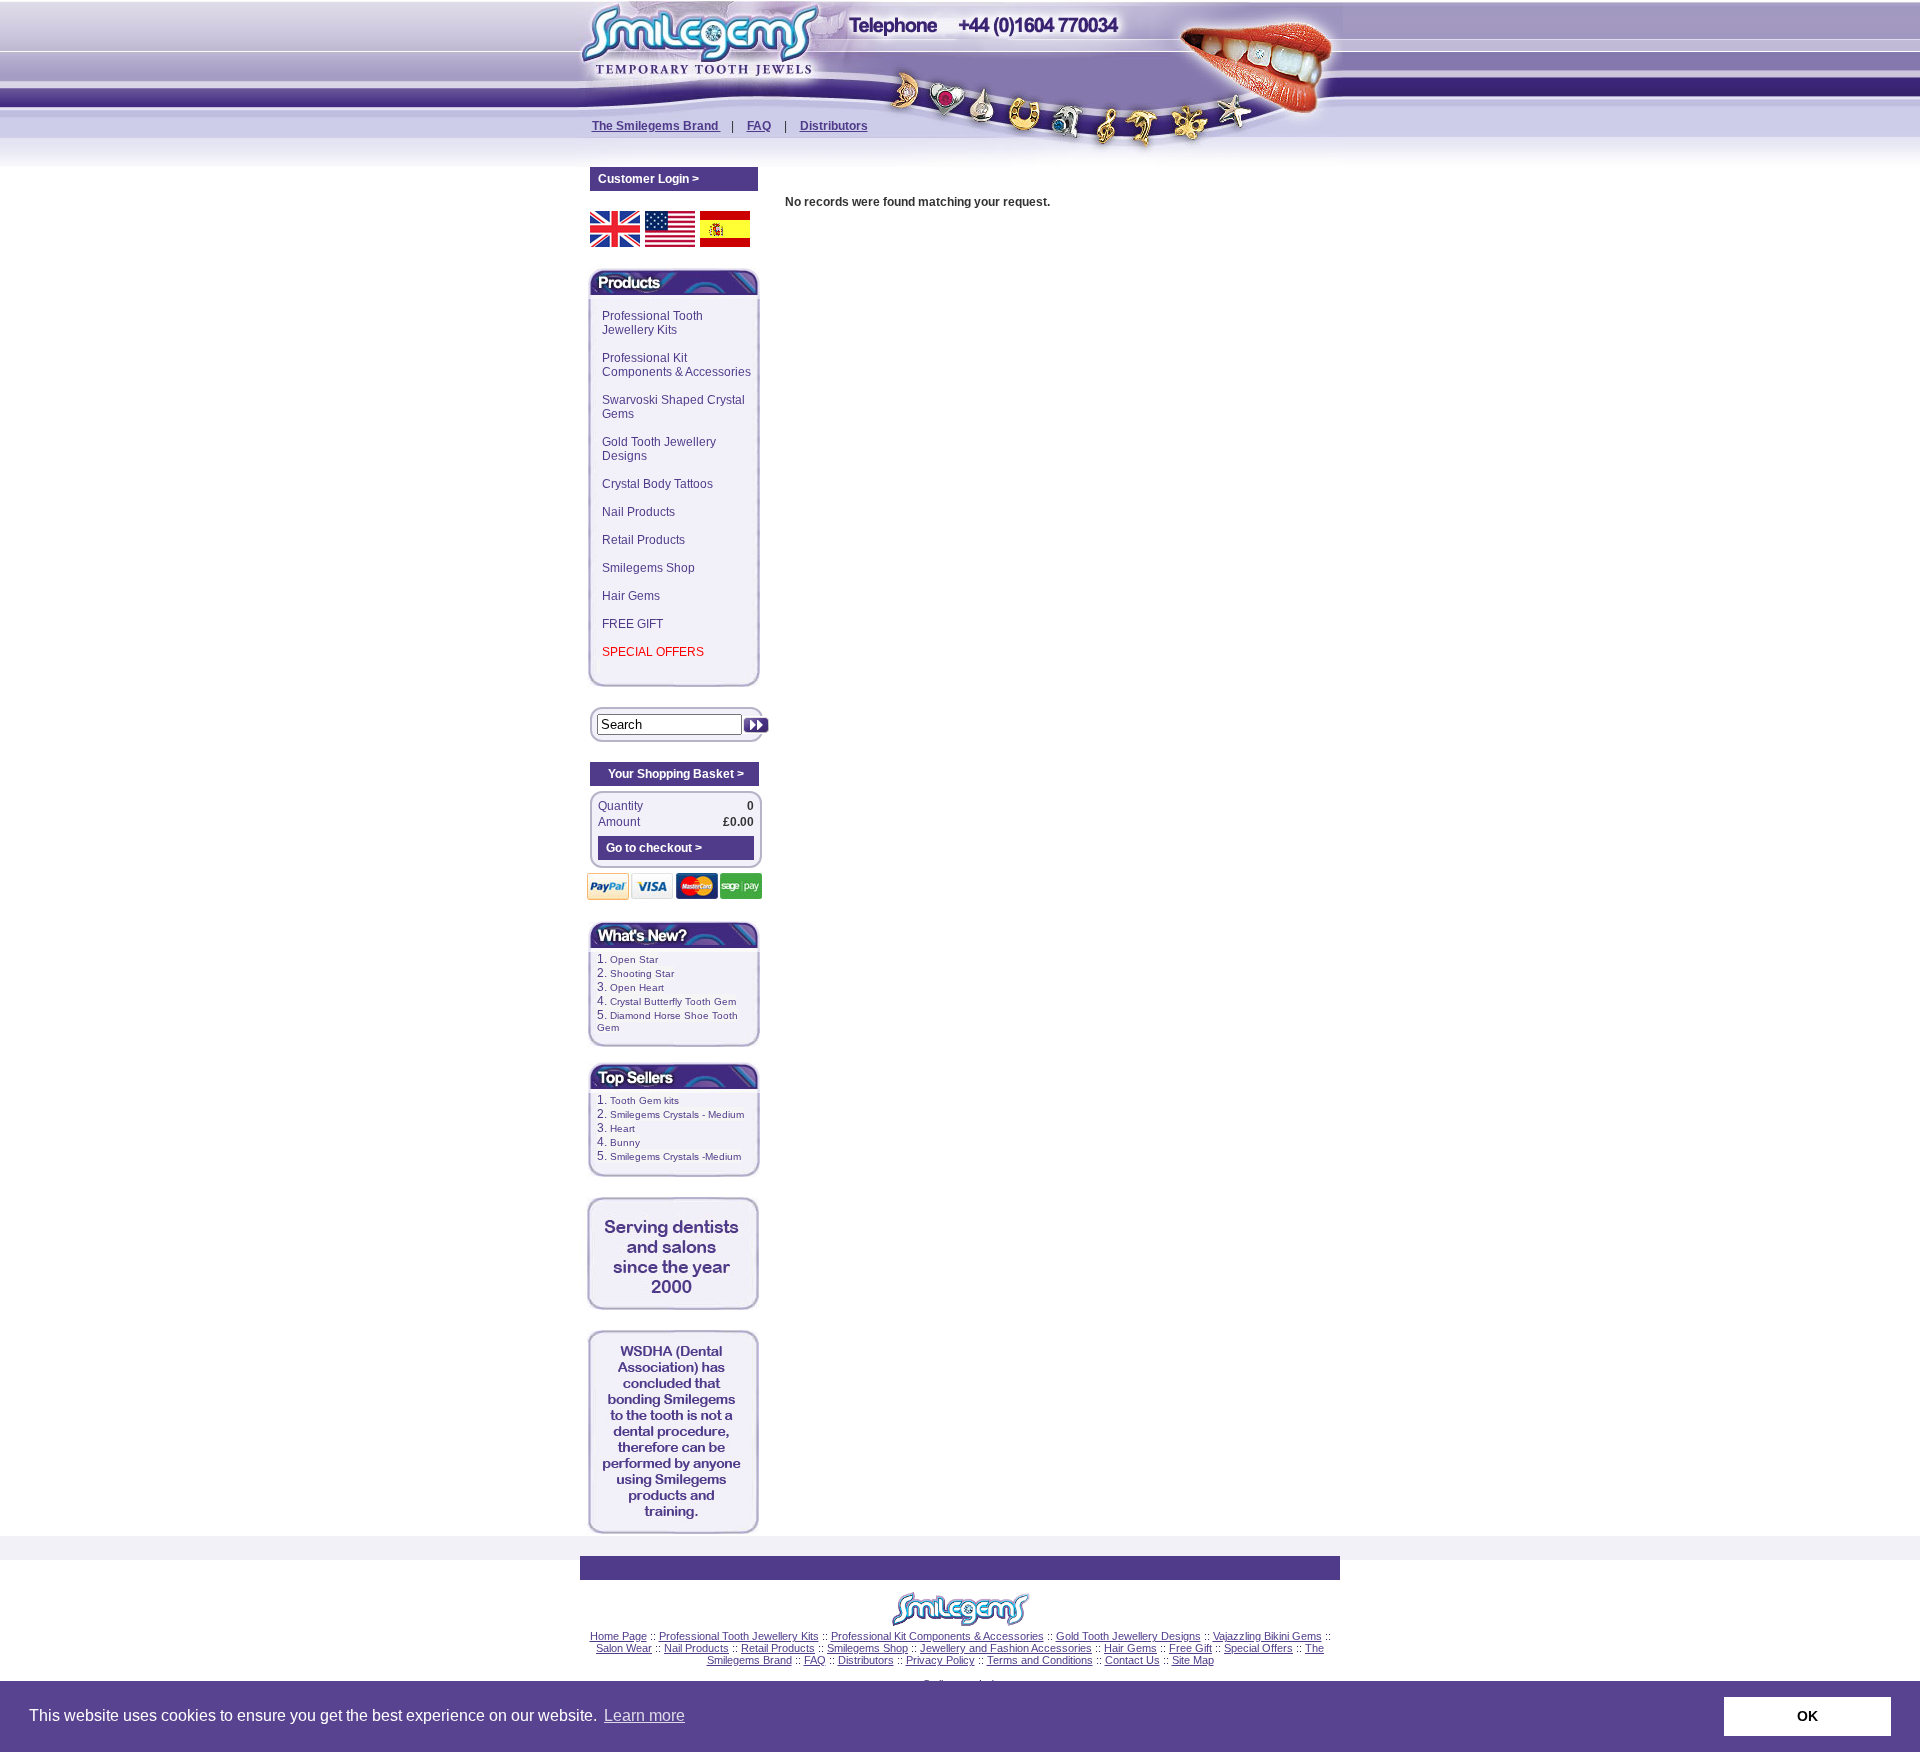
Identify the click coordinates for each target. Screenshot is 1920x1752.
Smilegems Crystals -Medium (675, 1156)
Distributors (834, 126)
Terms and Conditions (1040, 1660)
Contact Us (1132, 1660)
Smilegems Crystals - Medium (677, 1114)
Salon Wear (624, 1648)
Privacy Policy (940, 1660)
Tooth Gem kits (644, 1100)
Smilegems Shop (648, 568)
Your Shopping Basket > (676, 774)
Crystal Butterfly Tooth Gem (673, 1001)
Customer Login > (648, 179)
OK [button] (1807, 1716)
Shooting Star (642, 973)
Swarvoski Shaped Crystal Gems (673, 407)
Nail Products (638, 512)
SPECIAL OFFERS (653, 652)
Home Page (618, 1636)
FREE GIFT (632, 624)
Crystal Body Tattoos (657, 484)
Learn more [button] (644, 1715)
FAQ (759, 126)
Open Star (634, 959)
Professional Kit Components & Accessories (676, 365)
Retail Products (643, 540)
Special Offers (1258, 1648)
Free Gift (1190, 1648)
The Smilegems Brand (656, 126)
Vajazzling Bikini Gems (1267, 1636)
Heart (622, 1128)
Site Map (1193, 1660)
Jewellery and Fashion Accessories (1006, 1648)
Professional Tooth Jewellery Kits (652, 323)
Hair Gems (631, 596)
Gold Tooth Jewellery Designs (659, 449)
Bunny (625, 1142)
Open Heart (637, 987)
